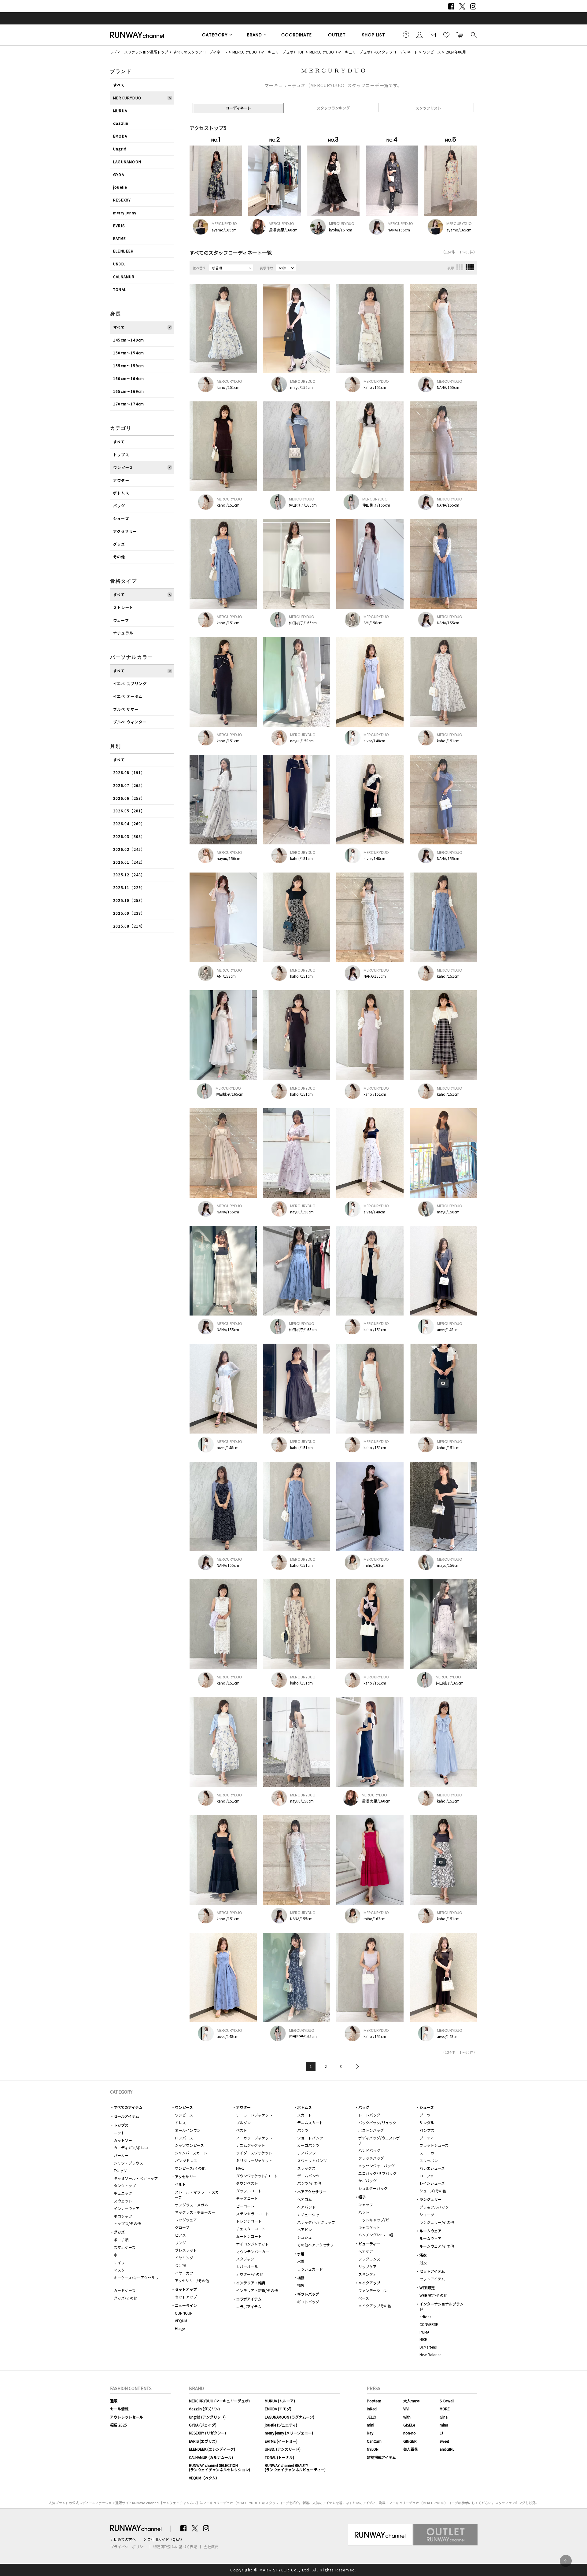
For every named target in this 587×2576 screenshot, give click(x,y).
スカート (305, 2115)
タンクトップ (125, 2185)
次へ (356, 2066)
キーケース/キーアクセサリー (136, 2280)
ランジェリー (430, 2199)
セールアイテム (126, 2116)
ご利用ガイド (406, 35)
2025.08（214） (129, 926)
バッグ (119, 506)
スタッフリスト (428, 108)
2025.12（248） (129, 875)
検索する (473, 35)
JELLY (372, 2417)
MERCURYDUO (127, 98)
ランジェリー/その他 (437, 2222)
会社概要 (211, 2547)
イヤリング (184, 2258)
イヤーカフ (184, 2273)
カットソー (123, 2140)
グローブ (182, 2227)
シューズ (121, 518)
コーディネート (238, 108)
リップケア (367, 2266)
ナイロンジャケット (252, 2244)
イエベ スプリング (130, 683)
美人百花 (411, 2449)
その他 (119, 557)
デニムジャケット (251, 2145)
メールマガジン (433, 35)
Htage (180, 2328)
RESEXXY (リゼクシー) (207, 2433)
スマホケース (125, 2247)
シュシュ (305, 2237)
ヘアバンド (306, 2207)
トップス (121, 454)
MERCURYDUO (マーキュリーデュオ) (219, 2401)
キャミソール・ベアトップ (136, 2178)
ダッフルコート (249, 2191)
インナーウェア (127, 2208)
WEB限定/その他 (433, 2295)
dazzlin (121, 123)
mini (371, 2425)
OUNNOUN (184, 2313)
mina (444, 2425)
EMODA (120, 136)
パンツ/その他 (309, 2183)
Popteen (374, 2401)
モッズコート (247, 2198)
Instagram (473, 6)
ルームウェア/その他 (437, 2246)
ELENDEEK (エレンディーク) (212, 2449)
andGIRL (447, 2449)
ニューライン (186, 2305)
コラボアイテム (249, 2299)
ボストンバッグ (371, 2130)
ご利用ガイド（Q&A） (166, 2539)
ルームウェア (430, 2231)
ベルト (180, 2184)
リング (180, 2243)
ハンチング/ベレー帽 (376, 2235)
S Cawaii (447, 2401)
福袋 (301, 2277)
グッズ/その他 (126, 2298)
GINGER (410, 2441)
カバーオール (247, 2266)
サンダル (427, 2122)
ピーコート (245, 2206)
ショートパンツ (310, 2138)
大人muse (411, 2401)
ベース (364, 2298)
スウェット (123, 2201)
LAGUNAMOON (127, 162)
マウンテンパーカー (253, 2251)
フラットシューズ (434, 2145)
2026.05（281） (129, 811)
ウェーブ (121, 620)
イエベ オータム (128, 696)
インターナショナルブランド (441, 2306)
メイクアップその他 (375, 2306)
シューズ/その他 (433, 2191)
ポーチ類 (121, 2240)
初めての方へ (125, 2539)
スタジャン (245, 2259)
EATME (120, 238)
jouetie (120, 187)
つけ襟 (180, 2265)
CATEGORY (215, 35)
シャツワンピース (189, 2145)
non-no (410, 2433)
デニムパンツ (308, 2176)
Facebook (451, 6)
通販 (114, 2401)
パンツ (303, 2130)
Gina (444, 2417)
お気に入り (446, 35)
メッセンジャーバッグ (377, 2166)
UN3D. (119, 264)
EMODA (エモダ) (278, 2409)
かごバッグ (367, 2181)
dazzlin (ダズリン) (204, 2409)
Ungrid (120, 149)
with (407, 2417)
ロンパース (184, 2138)
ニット (119, 2133)
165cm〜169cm (129, 391)
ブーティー (428, 2138)
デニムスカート (310, 2122)
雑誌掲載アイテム (381, 2457)
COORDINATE (297, 35)
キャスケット (369, 2227)
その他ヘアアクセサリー (317, 2245)
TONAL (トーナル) (279, 2457)
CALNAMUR (124, 277)
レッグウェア (186, 2220)
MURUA (120, 111)
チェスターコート (251, 2229)
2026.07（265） (129, 785)
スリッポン (429, 2160)
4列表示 (470, 267)
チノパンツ (306, 2153)
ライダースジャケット (254, 2153)
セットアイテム (432, 2271)
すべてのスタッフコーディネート (200, 52)
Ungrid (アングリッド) (207, 2417)
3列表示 (460, 267)
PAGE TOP (566, 2561)
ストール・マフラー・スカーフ (197, 2194)
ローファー (428, 2176)
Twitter (462, 6)
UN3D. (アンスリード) (283, 2449)
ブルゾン (243, 2122)
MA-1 (240, 2168)
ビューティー (369, 2244)
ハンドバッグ (369, 2150)
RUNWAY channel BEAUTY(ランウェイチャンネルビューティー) (295, 2467)
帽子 (362, 2197)
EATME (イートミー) (281, 2441)
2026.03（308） (129, 836)
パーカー (121, 2155)
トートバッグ (369, 2115)
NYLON (373, 2449)
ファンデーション (373, 2290)
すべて (119, 85)
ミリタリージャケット (254, 2160)
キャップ (366, 2204)
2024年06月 (456, 52)
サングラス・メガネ (191, 2205)
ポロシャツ (123, 2216)
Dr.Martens (428, 2347)
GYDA (119, 174)
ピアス (180, 2235)
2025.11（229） (129, 887)
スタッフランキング (333, 108)
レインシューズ (432, 2183)
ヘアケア (366, 2251)
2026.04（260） (129, 823)
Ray (370, 2433)
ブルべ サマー (126, 709)
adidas (425, 2317)
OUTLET (337, 35)
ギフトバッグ (308, 2294)
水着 (301, 2254)
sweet (444, 2441)
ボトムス (121, 493)
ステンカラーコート (253, 2214)
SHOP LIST (374, 35)
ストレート (123, 607)
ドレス (180, 2122)
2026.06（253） (129, 798)
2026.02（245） (129, 849)
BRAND (255, 35)
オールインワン (188, 2130)
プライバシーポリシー (128, 2547)
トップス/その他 (127, 2223)
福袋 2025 (118, 2425)
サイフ (119, 2262)
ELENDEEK (123, 251)
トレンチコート (249, 2221)
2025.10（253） (129, 900)
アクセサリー (125, 531)
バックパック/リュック (377, 2122)
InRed (372, 2409)
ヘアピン (305, 2229)
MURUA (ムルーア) (280, 2401)
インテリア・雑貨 (251, 2283)
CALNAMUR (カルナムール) (211, 2457)
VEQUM (181, 2321)
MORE (445, 2409)
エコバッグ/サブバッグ (377, 2173)
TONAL (120, 289)
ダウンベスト (247, 2183)
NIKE (423, 2339)
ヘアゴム (305, 2199)
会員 (419, 35)
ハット (364, 2212)
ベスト (242, 2130)
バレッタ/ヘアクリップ (316, 2222)
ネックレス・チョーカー (195, 2212)
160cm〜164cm (129, 378)
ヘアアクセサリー (312, 2192)
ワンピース (432, 52)
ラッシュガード (310, 2269)
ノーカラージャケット (254, 2138)
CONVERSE (429, 2324)
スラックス (306, 2168)
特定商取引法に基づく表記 (175, 2547)
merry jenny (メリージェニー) (289, 2433)
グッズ (119, 544)
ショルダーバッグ (373, 2188)
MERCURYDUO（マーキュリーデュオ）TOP (268, 52)
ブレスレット (186, 2250)
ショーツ (427, 2214)
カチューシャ (308, 2214)
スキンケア (367, 2274)
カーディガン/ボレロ (131, 2148)
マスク (119, 2270)
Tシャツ (120, 2170)
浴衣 (423, 2255)
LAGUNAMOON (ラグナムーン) (290, 2417)
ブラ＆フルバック (434, 2207)
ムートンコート (249, 2236)
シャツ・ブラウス (128, 2163)
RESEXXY (122, 200)
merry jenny (125, 213)
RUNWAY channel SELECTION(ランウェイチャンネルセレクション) (220, 2467)
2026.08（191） (129, 772)
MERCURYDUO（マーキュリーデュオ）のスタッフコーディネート (364, 52)
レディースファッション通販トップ (139, 52)
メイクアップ (369, 2283)
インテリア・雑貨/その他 (257, 2290)
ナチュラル (123, 633)
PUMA (424, 2332)
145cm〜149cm (129, 340)
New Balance (430, 2355)
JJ (441, 2433)
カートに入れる (460, 35)
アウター (121, 480)
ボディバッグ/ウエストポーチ (381, 2140)
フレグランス (369, 2259)
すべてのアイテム (128, 2107)
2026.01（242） (129, 862)
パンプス (427, 2130)
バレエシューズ (432, 2168)
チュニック (123, 2193)
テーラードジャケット (254, 2115)
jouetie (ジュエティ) (281, 2425)
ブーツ (425, 2115)
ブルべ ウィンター (130, 722)
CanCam (374, 2441)
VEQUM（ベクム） (204, 2478)
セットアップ (186, 2289)
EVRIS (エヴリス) (203, 2441)
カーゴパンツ (308, 2145)
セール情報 (119, 2409)
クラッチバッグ (371, 2158)
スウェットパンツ (312, 2160)
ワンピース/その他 (190, 2168)
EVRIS (119, 225)
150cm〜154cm (129, 353)
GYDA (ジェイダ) (203, 2425)
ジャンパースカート (191, 2153)
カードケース (125, 2290)
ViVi (406, 2409)
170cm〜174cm (129, 404)
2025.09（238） (129, 913)
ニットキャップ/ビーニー (379, 2220)
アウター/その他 (250, 2274)
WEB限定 (427, 2288)
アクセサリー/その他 (192, 2281)
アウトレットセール (127, 2417)
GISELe (409, 2425)
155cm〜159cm (129, 365)
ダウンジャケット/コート (257, 2176)
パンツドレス (186, 2160)
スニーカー (429, 2153)
